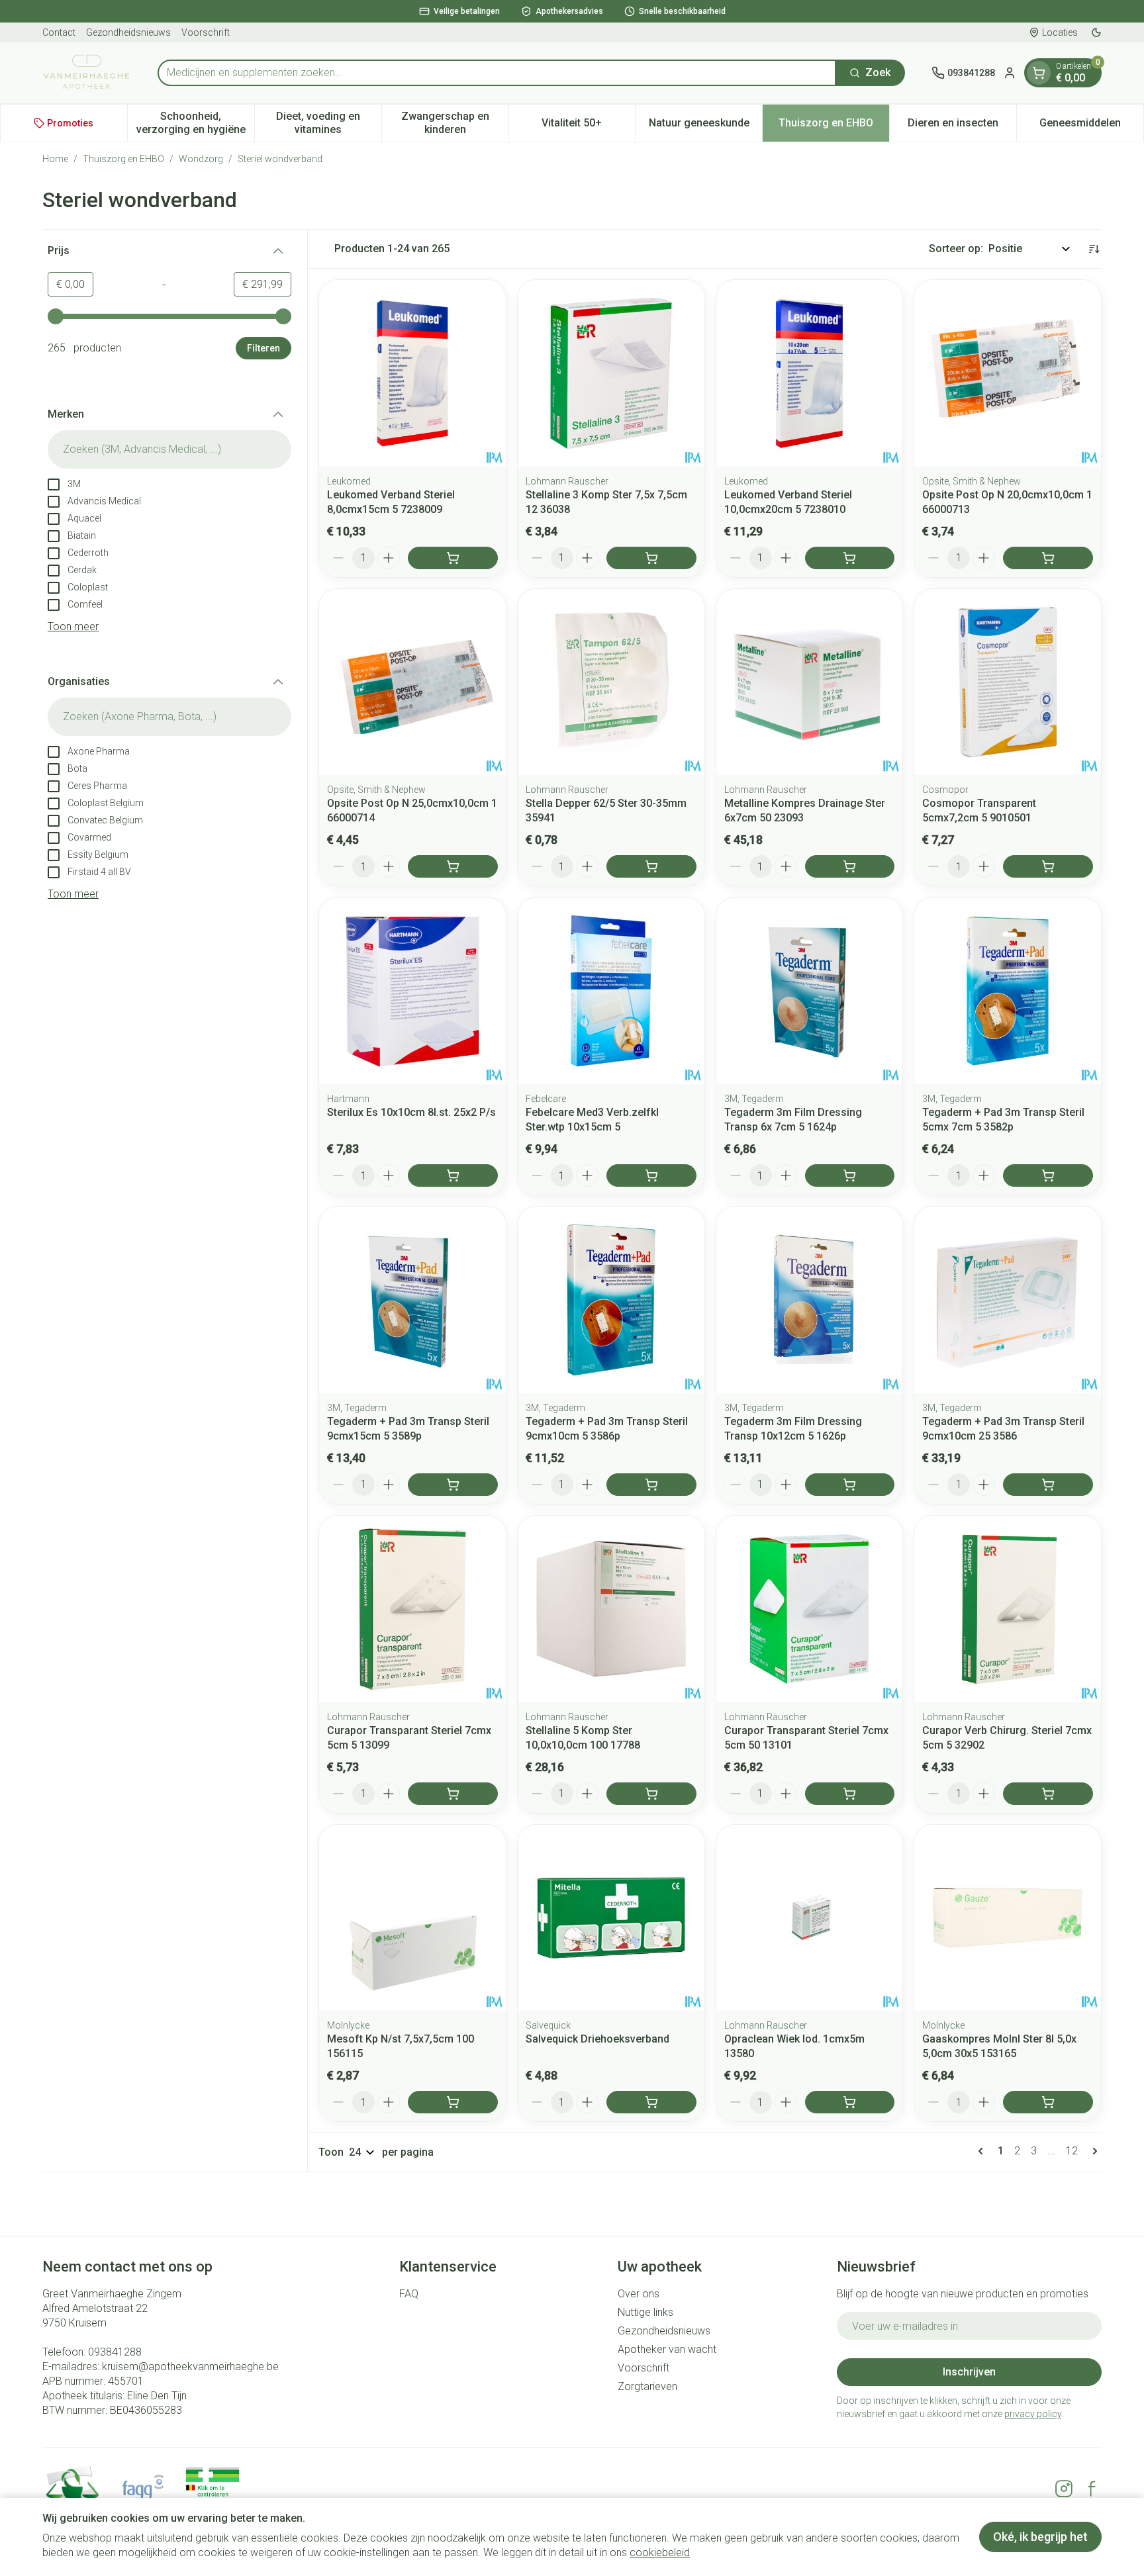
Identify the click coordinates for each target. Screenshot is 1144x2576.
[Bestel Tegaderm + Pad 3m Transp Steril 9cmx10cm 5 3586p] (651, 1485)
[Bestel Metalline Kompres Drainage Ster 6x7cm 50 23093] (850, 866)
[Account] (1010, 73)
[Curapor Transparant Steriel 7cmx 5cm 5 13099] (412, 1609)
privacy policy (1033, 2414)
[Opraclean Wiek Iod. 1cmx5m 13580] (810, 1918)
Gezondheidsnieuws (128, 32)
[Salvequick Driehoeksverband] (611, 1918)
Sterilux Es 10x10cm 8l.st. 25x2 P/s (411, 1112)
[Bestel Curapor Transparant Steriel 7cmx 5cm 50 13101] (850, 1794)
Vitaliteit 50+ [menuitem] (588, 126)
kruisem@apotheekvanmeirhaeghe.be (190, 2367)
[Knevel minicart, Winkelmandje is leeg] (1039, 73)
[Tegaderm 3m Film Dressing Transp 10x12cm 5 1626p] (810, 1300)
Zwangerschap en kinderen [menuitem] (455, 123)
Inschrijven (969, 2372)
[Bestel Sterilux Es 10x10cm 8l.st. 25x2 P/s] (453, 1175)
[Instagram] (1064, 2489)
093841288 (115, 2352)
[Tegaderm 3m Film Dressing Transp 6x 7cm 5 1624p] (810, 991)
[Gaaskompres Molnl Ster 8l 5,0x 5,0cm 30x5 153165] (1008, 1918)
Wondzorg (201, 159)
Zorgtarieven (647, 2386)
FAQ (409, 2294)
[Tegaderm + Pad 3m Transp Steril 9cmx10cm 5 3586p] (611, 1300)
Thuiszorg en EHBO (123, 159)
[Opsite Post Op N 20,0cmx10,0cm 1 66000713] (1008, 373)
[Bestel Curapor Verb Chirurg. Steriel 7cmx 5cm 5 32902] (1048, 1794)
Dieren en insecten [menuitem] (962, 126)
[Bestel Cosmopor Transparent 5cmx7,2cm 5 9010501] (1048, 866)
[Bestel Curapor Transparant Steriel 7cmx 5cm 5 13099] (453, 1794)
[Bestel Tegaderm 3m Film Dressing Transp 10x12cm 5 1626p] (850, 1485)
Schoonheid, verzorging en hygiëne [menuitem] (195, 123)
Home (55, 159)
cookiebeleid (660, 2553)
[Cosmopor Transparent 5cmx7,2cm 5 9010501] (1008, 682)
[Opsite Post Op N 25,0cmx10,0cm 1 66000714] (412, 682)
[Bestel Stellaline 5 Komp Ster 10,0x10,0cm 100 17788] (651, 1794)
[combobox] (497, 73)
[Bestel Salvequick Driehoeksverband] (651, 2102)
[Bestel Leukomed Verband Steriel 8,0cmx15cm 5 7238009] (453, 558)
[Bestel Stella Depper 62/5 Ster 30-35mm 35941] (651, 866)
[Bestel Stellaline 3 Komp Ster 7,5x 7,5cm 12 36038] (651, 558)
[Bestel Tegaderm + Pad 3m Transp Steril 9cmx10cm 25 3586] (1048, 1485)
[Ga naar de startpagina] (87, 73)
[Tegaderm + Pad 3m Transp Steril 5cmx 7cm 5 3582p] (1008, 991)
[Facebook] (1092, 2489)
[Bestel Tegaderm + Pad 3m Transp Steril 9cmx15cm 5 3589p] (453, 1485)
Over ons (639, 2294)
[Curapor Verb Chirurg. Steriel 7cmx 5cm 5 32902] (1008, 1609)
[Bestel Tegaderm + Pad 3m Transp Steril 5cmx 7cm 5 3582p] (1048, 1175)
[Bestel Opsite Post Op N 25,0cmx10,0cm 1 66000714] (453, 866)
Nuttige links (645, 2312)
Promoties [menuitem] (70, 123)
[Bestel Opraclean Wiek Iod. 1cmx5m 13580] (850, 2102)
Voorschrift (206, 32)
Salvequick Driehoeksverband (597, 2039)
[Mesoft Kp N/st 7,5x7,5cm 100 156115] (412, 1918)
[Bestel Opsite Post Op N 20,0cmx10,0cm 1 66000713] (1048, 558)
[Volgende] (1092, 2151)
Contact (59, 32)
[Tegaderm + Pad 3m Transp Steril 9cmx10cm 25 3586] (1008, 1300)
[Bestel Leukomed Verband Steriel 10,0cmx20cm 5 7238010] (850, 558)
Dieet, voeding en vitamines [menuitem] (329, 123)
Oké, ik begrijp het (1040, 2537)
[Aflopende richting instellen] (1094, 249)
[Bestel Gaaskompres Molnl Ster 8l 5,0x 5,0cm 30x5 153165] (1048, 2102)
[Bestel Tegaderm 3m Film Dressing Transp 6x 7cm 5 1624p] (850, 1175)
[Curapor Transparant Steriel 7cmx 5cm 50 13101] (810, 1609)
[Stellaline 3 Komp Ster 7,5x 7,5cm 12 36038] (611, 373)
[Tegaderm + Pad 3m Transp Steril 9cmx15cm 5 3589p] (412, 1300)
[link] (983, 2151)
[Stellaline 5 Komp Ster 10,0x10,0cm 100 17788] (611, 1609)
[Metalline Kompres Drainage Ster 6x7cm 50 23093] (810, 682)
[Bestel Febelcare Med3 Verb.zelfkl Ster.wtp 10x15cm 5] (651, 1175)
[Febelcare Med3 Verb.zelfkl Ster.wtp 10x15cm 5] (611, 991)
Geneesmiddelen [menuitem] (1091, 126)
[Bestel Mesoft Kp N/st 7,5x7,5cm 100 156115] (453, 2102)
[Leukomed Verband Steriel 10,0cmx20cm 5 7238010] (810, 373)
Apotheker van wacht (667, 2349)
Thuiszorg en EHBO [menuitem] (834, 126)
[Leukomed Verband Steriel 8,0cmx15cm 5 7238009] (412, 373)
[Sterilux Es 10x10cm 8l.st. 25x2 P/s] (412, 991)
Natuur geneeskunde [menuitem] (705, 126)
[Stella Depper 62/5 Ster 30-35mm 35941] (611, 682)
